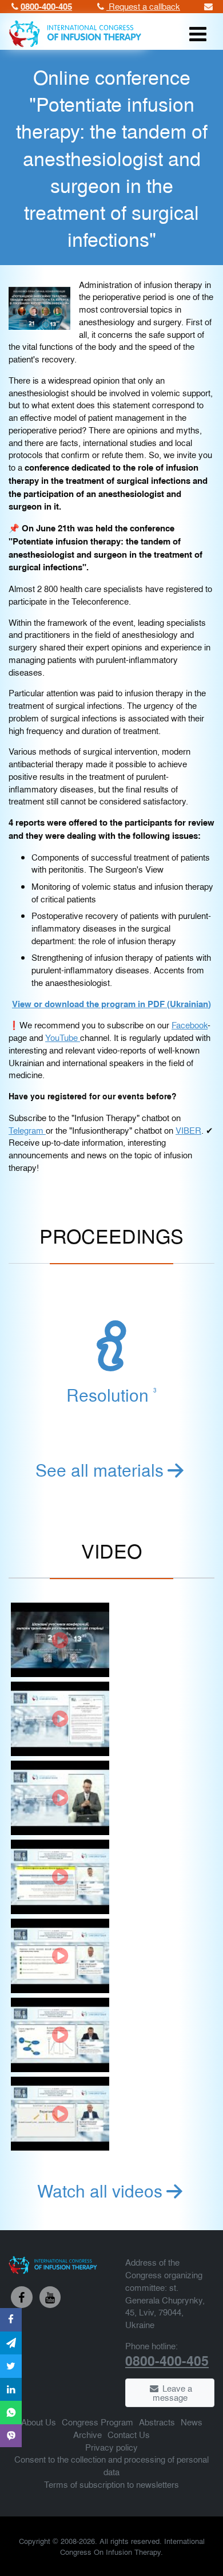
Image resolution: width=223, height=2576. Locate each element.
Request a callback (143, 6)
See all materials (99, 1469)
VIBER (188, 1130)
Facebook (190, 1025)
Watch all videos (100, 2190)
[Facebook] (22, 2297)
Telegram (27, 1130)
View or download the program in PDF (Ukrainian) (111, 1004)
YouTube (63, 1037)
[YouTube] (50, 2297)
